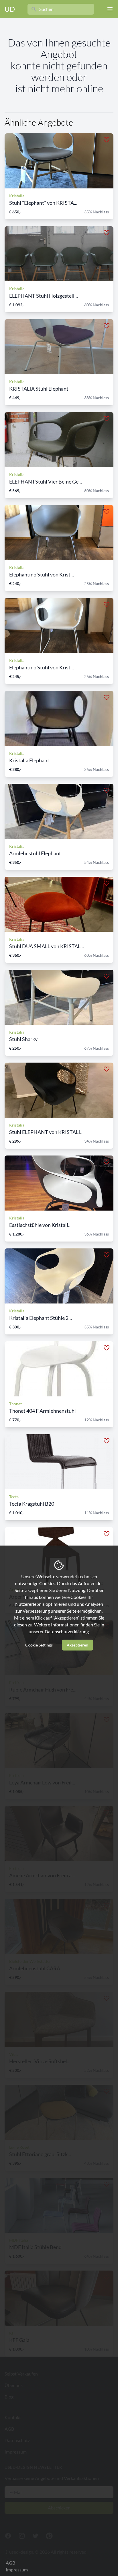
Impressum (17, 2570)
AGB (10, 2563)
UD (10, 9)
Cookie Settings (39, 1645)
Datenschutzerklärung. (67, 1631)
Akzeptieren (77, 1645)
